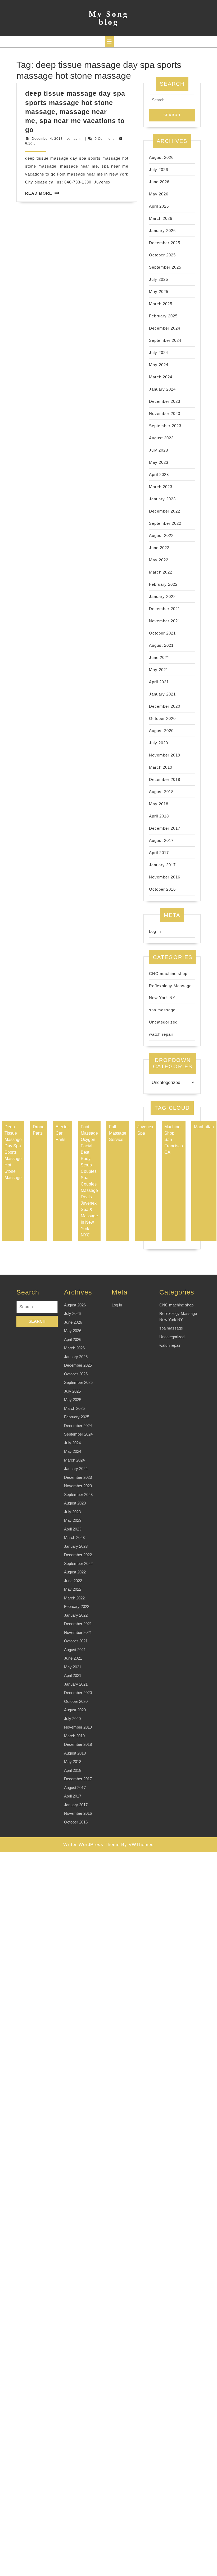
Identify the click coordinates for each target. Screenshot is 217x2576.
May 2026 (159, 194)
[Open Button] (109, 42)
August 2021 (161, 645)
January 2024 (162, 389)
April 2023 (159, 474)
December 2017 (165, 828)
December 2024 (165, 328)
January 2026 (162, 231)
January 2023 (162, 499)
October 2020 (162, 718)
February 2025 (163, 316)
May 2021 (159, 670)
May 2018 (159, 804)
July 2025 (159, 279)
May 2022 (159, 560)
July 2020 (159, 743)
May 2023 (159, 462)
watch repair (161, 1034)
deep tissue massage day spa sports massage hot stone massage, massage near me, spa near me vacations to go (75, 111)
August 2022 (161, 535)
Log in (155, 931)
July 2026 (159, 170)
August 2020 (161, 731)
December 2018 (165, 779)
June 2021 (159, 657)
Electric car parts (63, 1133)
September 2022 (165, 523)
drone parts (39, 1130)
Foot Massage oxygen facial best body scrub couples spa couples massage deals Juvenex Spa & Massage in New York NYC (89, 1181)
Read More (39, 193)
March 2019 (161, 767)
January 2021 (162, 694)
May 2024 (159, 365)
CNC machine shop (168, 974)
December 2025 (165, 243)
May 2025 (159, 292)
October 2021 (162, 633)
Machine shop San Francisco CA (174, 1140)
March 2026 (161, 218)
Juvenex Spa (145, 1130)
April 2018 (159, 816)
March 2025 (161, 304)
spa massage (162, 1010)
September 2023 (165, 426)
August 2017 (161, 840)
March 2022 (161, 572)
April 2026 (159, 206)
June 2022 (159, 548)
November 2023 (165, 414)
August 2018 (161, 792)
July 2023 (159, 450)
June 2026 (159, 182)
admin (79, 139)
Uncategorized (163, 1022)
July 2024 (159, 353)
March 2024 (161, 377)
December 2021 (165, 609)
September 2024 (165, 340)
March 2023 (161, 487)
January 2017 (162, 865)
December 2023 (165, 401)
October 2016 (162, 889)
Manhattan (204, 1127)
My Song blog (108, 18)
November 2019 (165, 755)
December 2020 (165, 706)
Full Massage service (118, 1133)
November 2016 (165, 877)
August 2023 (161, 438)
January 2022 (162, 596)
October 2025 (162, 255)
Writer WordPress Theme (91, 1845)
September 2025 (165, 267)
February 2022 (163, 584)
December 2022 (165, 511)
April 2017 (159, 853)
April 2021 (159, 682)
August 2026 (161, 157)
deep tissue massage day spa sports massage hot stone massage (13, 1152)
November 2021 (165, 621)
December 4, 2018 (47, 139)
